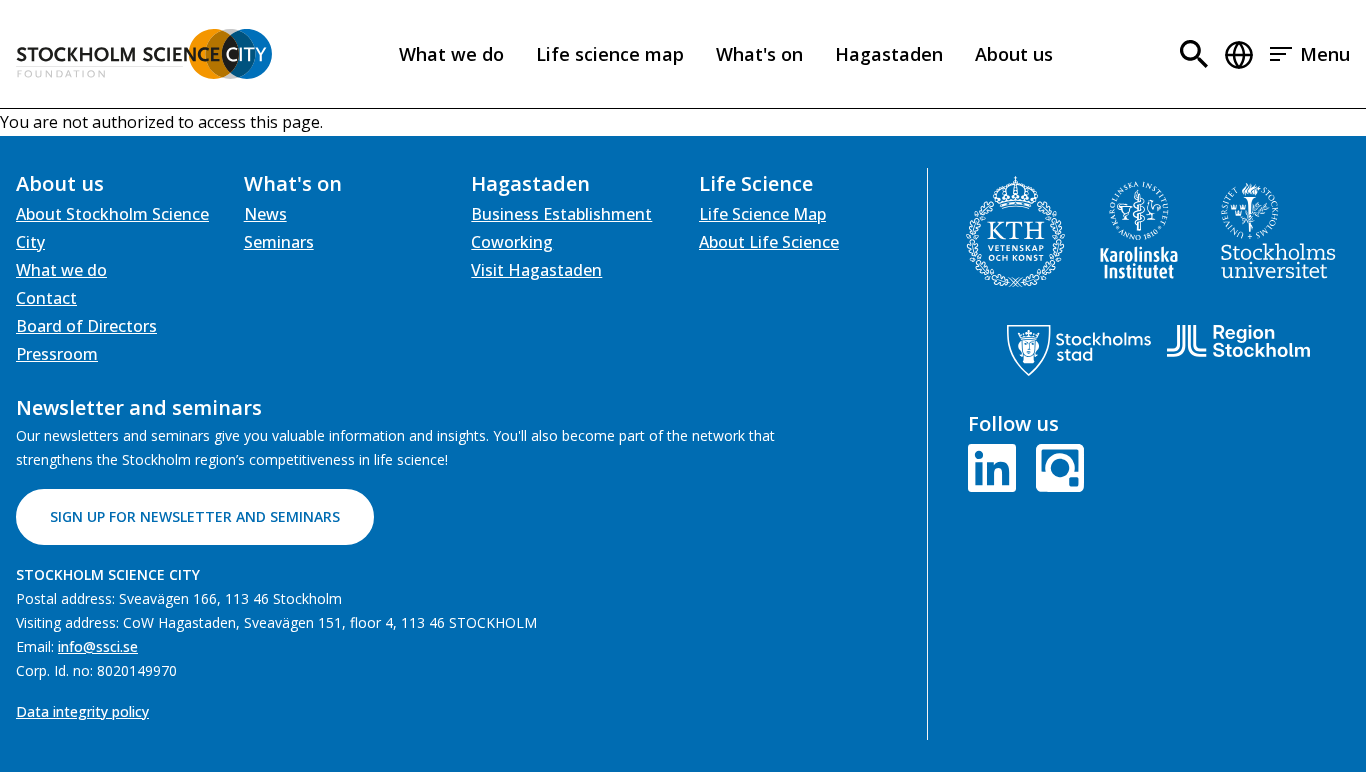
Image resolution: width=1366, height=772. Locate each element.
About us (1014, 54)
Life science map (610, 54)
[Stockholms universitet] (1278, 230)
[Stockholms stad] (1078, 351)
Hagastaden (889, 54)
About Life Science (769, 242)
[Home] (144, 54)
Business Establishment (561, 214)
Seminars (279, 242)
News (265, 214)
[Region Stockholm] (1238, 341)
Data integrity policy (82, 711)
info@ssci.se (98, 646)
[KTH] (1016, 232)
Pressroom (57, 354)
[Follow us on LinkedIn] (996, 466)
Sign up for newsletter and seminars (195, 516)
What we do (451, 54)
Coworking (512, 242)
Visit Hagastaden (536, 270)
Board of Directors (86, 326)
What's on (759, 54)
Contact (46, 298)
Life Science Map (762, 214)
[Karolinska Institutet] (1139, 230)
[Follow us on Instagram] (1056, 466)
